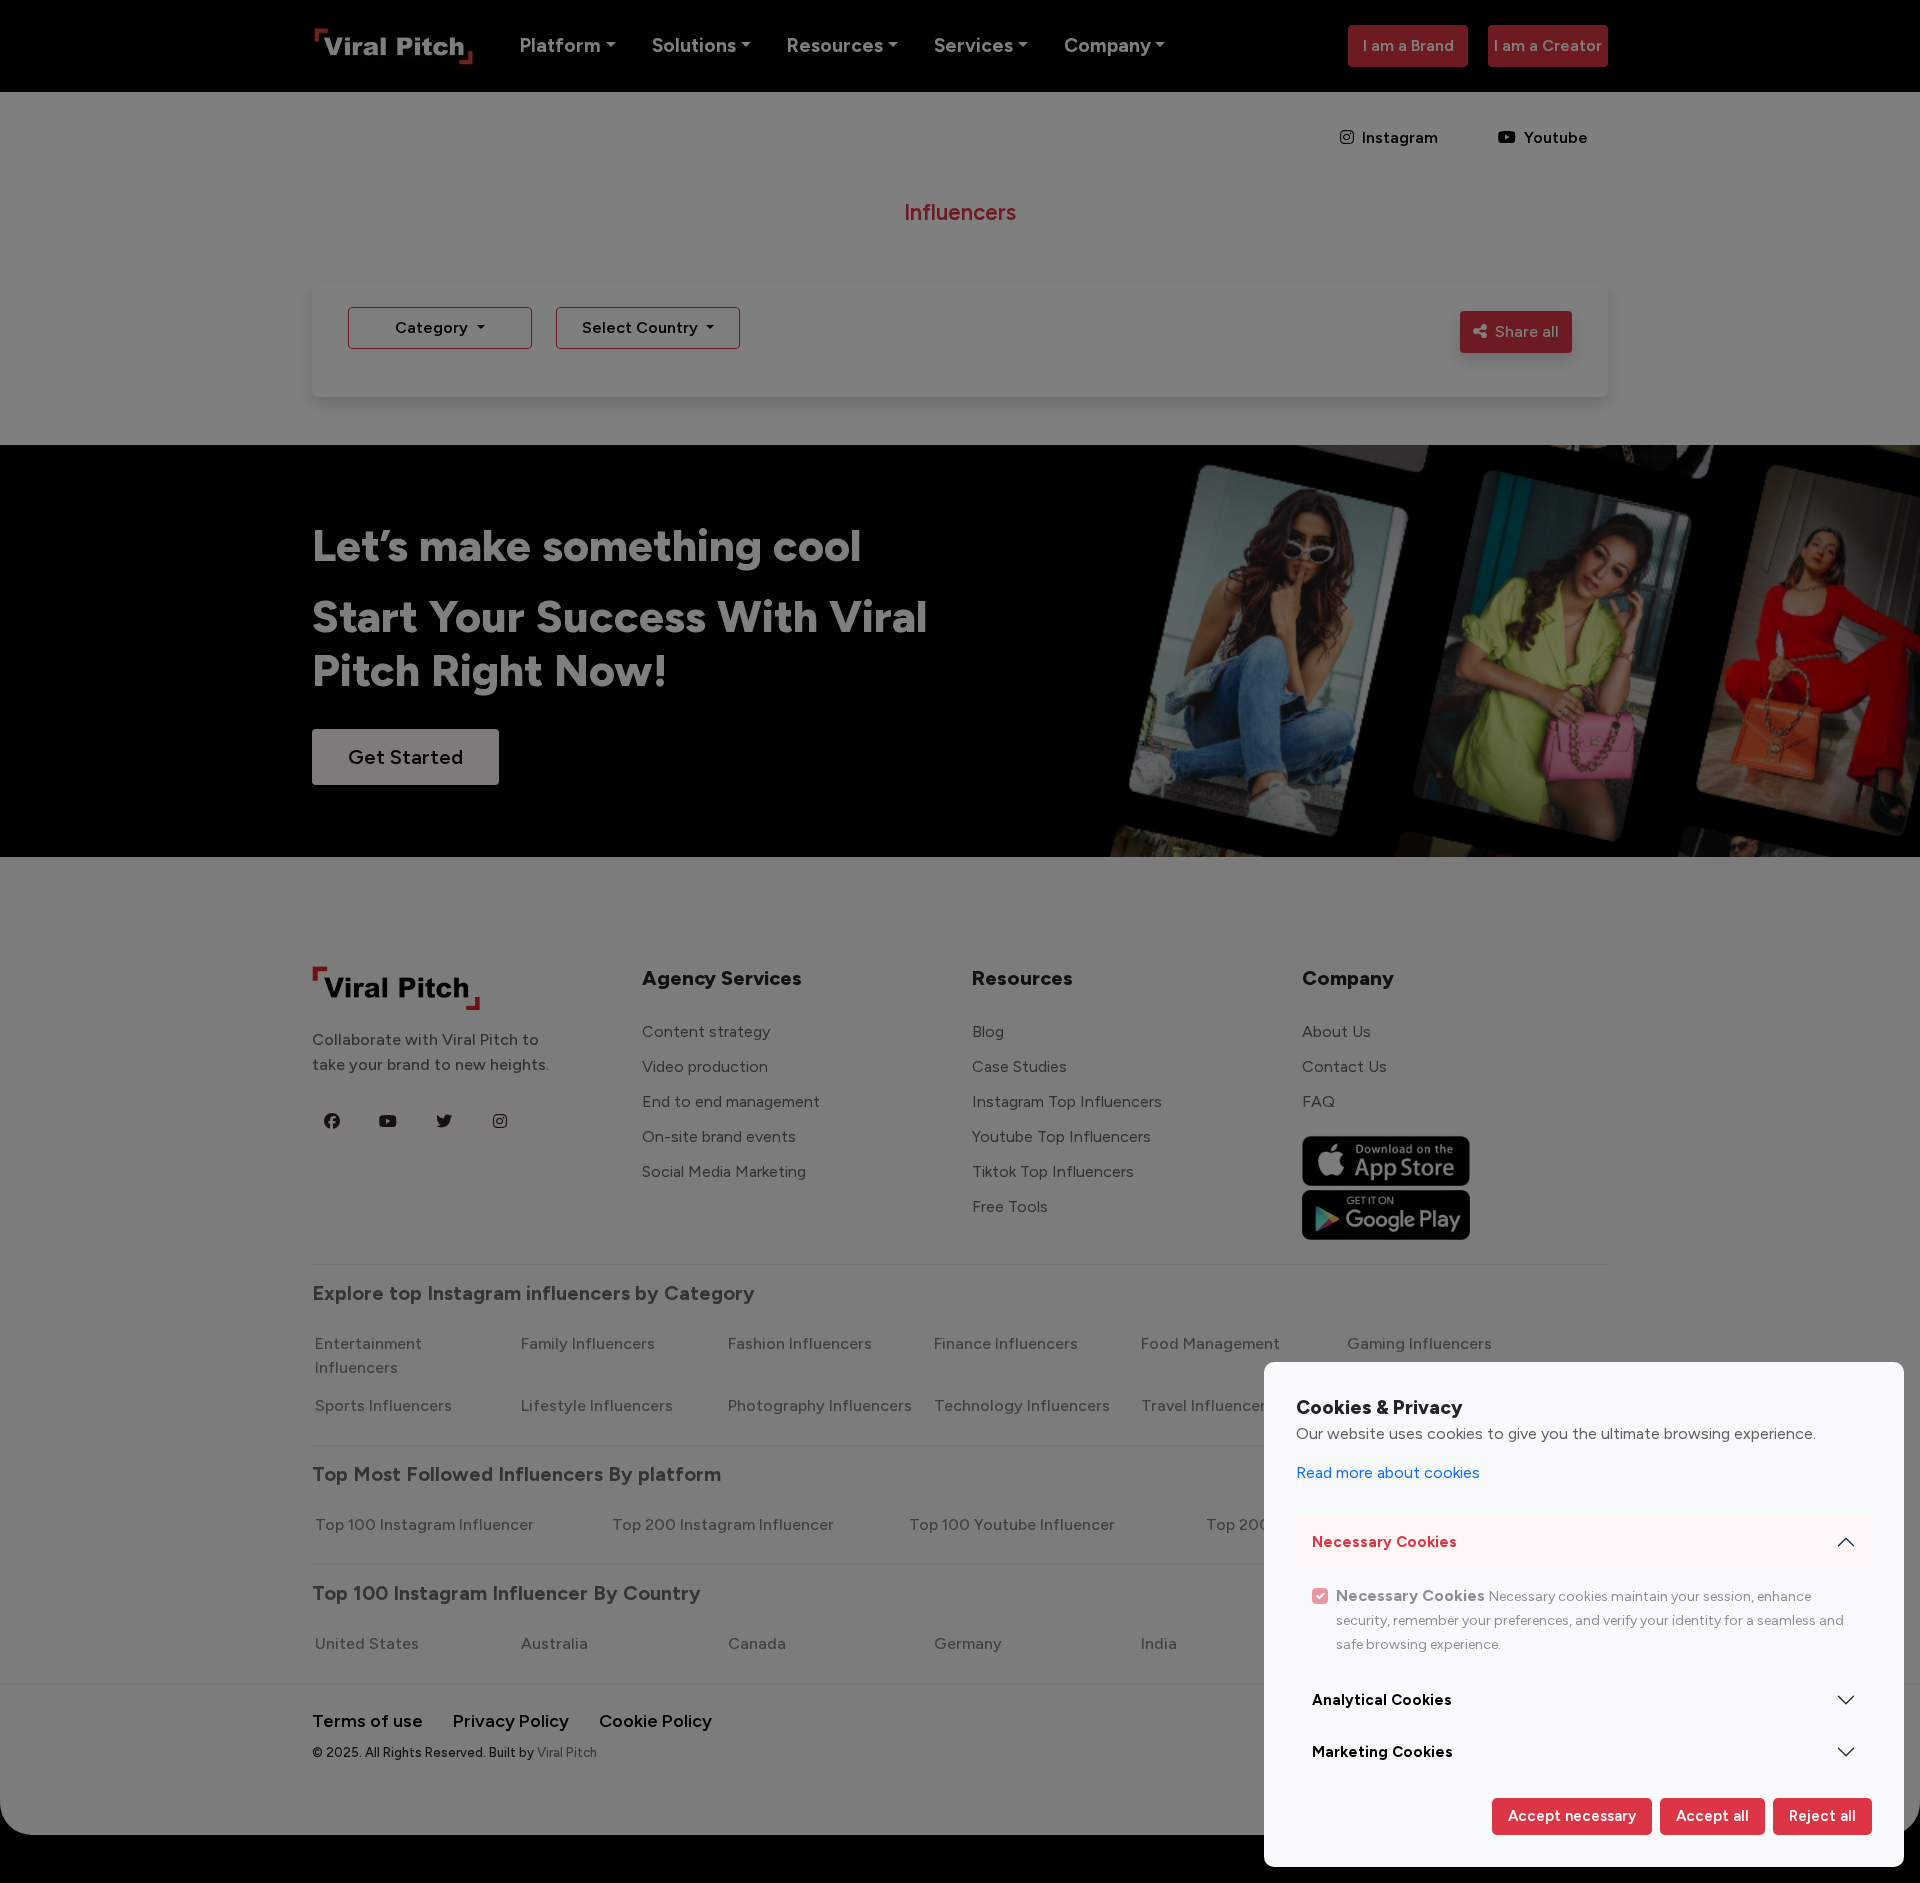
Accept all (1712, 1816)
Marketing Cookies (1382, 1752)
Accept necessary (1572, 1816)
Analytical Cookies (1382, 1700)
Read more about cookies (1388, 1472)
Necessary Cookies (1384, 1542)
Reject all (1822, 1816)
